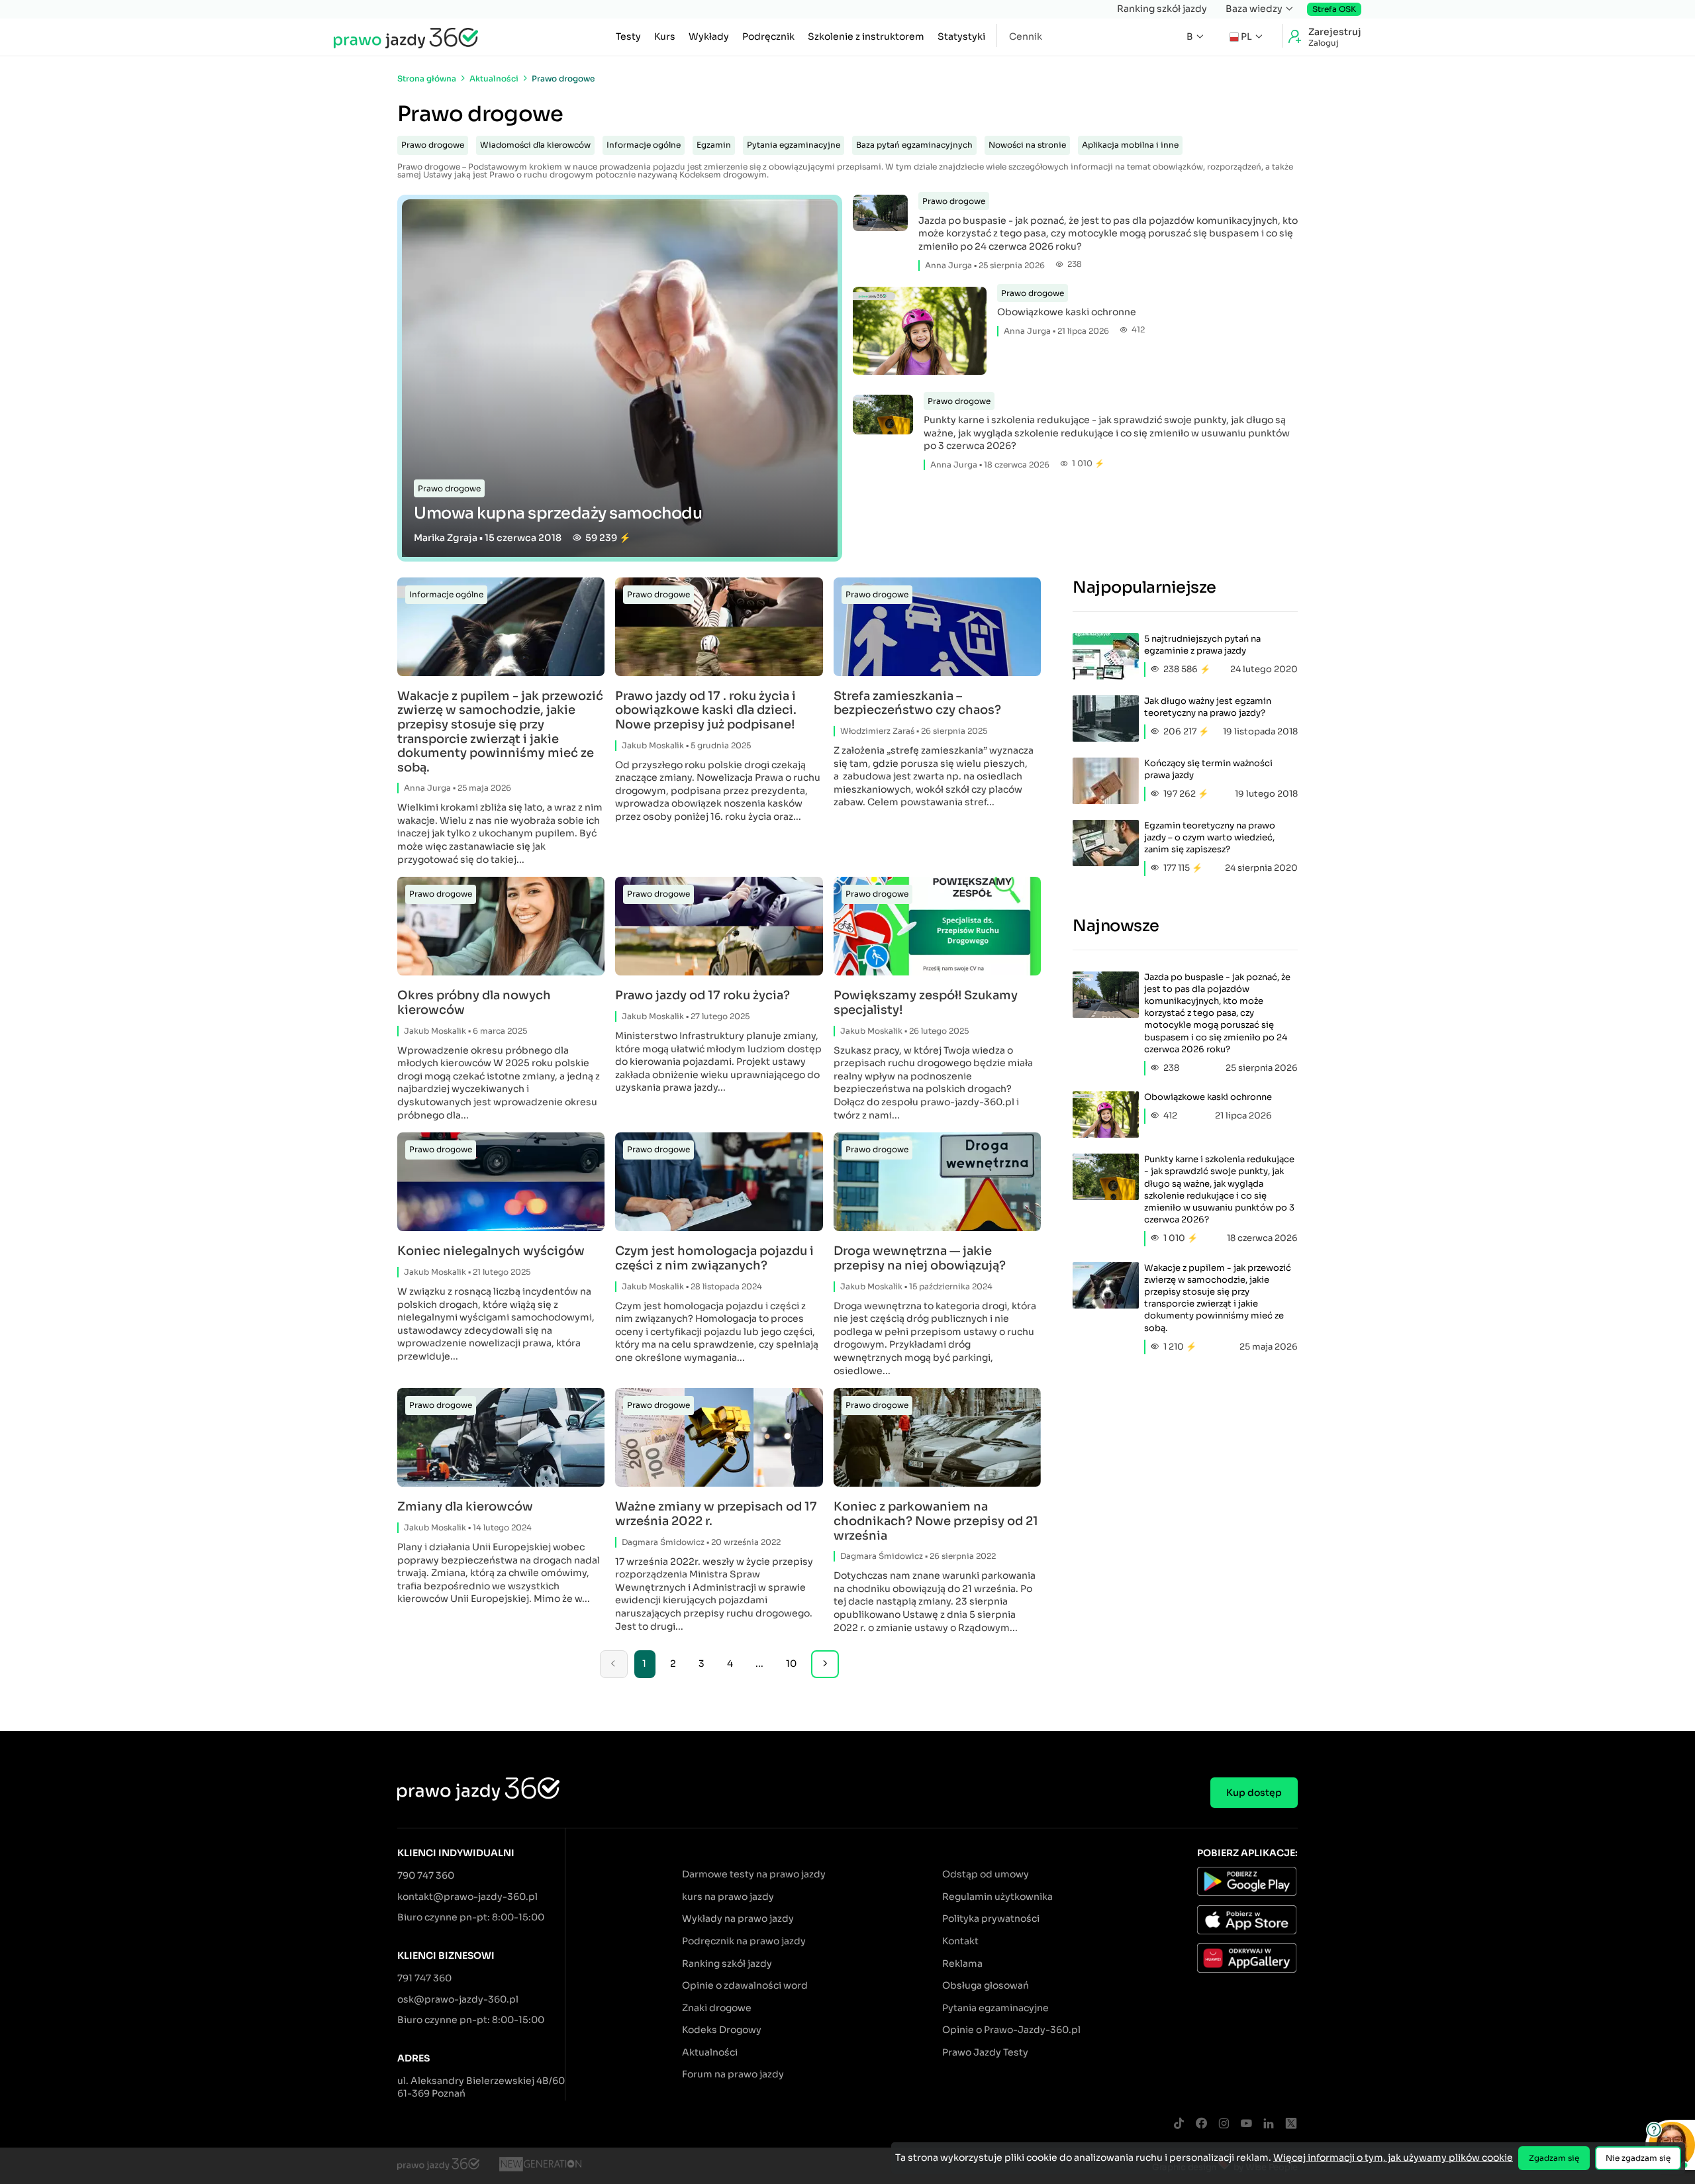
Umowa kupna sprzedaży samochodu (558, 513)
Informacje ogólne (644, 145)
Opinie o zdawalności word (745, 1985)
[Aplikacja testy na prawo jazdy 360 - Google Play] (1247, 1883)
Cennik (1026, 36)
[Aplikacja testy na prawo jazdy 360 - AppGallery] (1247, 1960)
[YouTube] (1246, 2124)
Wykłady (709, 36)
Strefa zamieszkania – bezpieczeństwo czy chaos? (917, 704)
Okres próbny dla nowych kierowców (474, 1003)
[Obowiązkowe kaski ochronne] (920, 333)
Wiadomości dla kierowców (535, 145)
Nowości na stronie (1027, 145)
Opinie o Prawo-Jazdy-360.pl (1011, 2030)
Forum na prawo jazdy (733, 2074)
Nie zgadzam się (1638, 2158)
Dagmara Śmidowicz (663, 1542)
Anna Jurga (948, 265)
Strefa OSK (1334, 9)
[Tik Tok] (1179, 2124)
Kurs (665, 36)
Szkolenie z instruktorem (866, 36)
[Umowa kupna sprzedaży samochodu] (620, 378)
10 (791, 1663)
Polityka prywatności (991, 1918)
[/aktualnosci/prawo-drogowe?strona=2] (825, 1664)
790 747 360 (426, 1875)
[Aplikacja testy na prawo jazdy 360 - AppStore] (1247, 1922)
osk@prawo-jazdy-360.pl (458, 1999)
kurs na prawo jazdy (728, 1897)
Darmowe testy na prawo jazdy (754, 1874)
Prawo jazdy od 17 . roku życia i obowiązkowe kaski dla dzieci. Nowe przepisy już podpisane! (706, 711)
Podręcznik (768, 36)
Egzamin (714, 145)
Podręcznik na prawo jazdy (744, 1941)
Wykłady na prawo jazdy (738, 1918)
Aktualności (710, 2052)
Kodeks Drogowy (722, 2030)
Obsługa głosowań (986, 1985)
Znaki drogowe (717, 2008)
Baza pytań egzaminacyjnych (914, 145)
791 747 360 (424, 1978)
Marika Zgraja (446, 538)
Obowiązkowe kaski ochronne (1067, 312)
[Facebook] (1201, 2124)
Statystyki (961, 36)
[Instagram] (1224, 2124)
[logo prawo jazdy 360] (406, 37)
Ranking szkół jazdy (1162, 9)
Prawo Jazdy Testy (985, 2052)
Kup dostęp (1254, 1793)
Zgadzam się (1554, 2158)
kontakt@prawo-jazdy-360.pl (467, 1897)
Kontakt (960, 1941)
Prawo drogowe (433, 145)
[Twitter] (1291, 2124)
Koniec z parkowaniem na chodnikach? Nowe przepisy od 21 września (936, 1521)
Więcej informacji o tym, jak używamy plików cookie (1393, 2158)
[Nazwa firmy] (540, 2166)
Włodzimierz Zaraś (877, 731)
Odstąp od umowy (986, 1874)
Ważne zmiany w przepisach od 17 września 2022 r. (716, 1514)
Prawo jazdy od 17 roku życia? (702, 996)
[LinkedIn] (1269, 2124)
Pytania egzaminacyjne (794, 145)
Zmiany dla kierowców (465, 1507)
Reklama (962, 1963)
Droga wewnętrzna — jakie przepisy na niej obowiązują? (920, 1259)
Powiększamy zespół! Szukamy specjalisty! (926, 1003)
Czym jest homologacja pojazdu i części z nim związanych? (714, 1259)
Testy (628, 36)
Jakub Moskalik (653, 745)
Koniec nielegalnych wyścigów (491, 1251)
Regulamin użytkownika (997, 1897)
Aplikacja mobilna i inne (1130, 145)
